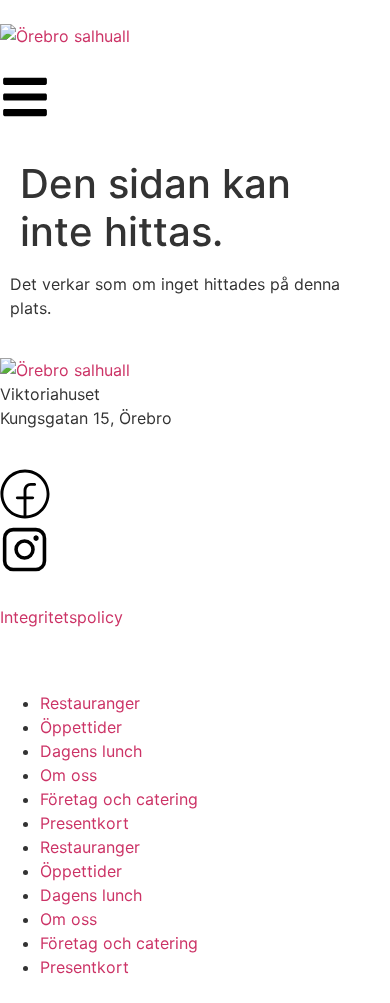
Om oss (68, 775)
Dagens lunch (91, 751)
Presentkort (84, 823)
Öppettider (81, 727)
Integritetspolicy (61, 617)
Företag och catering (119, 799)
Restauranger (90, 703)
